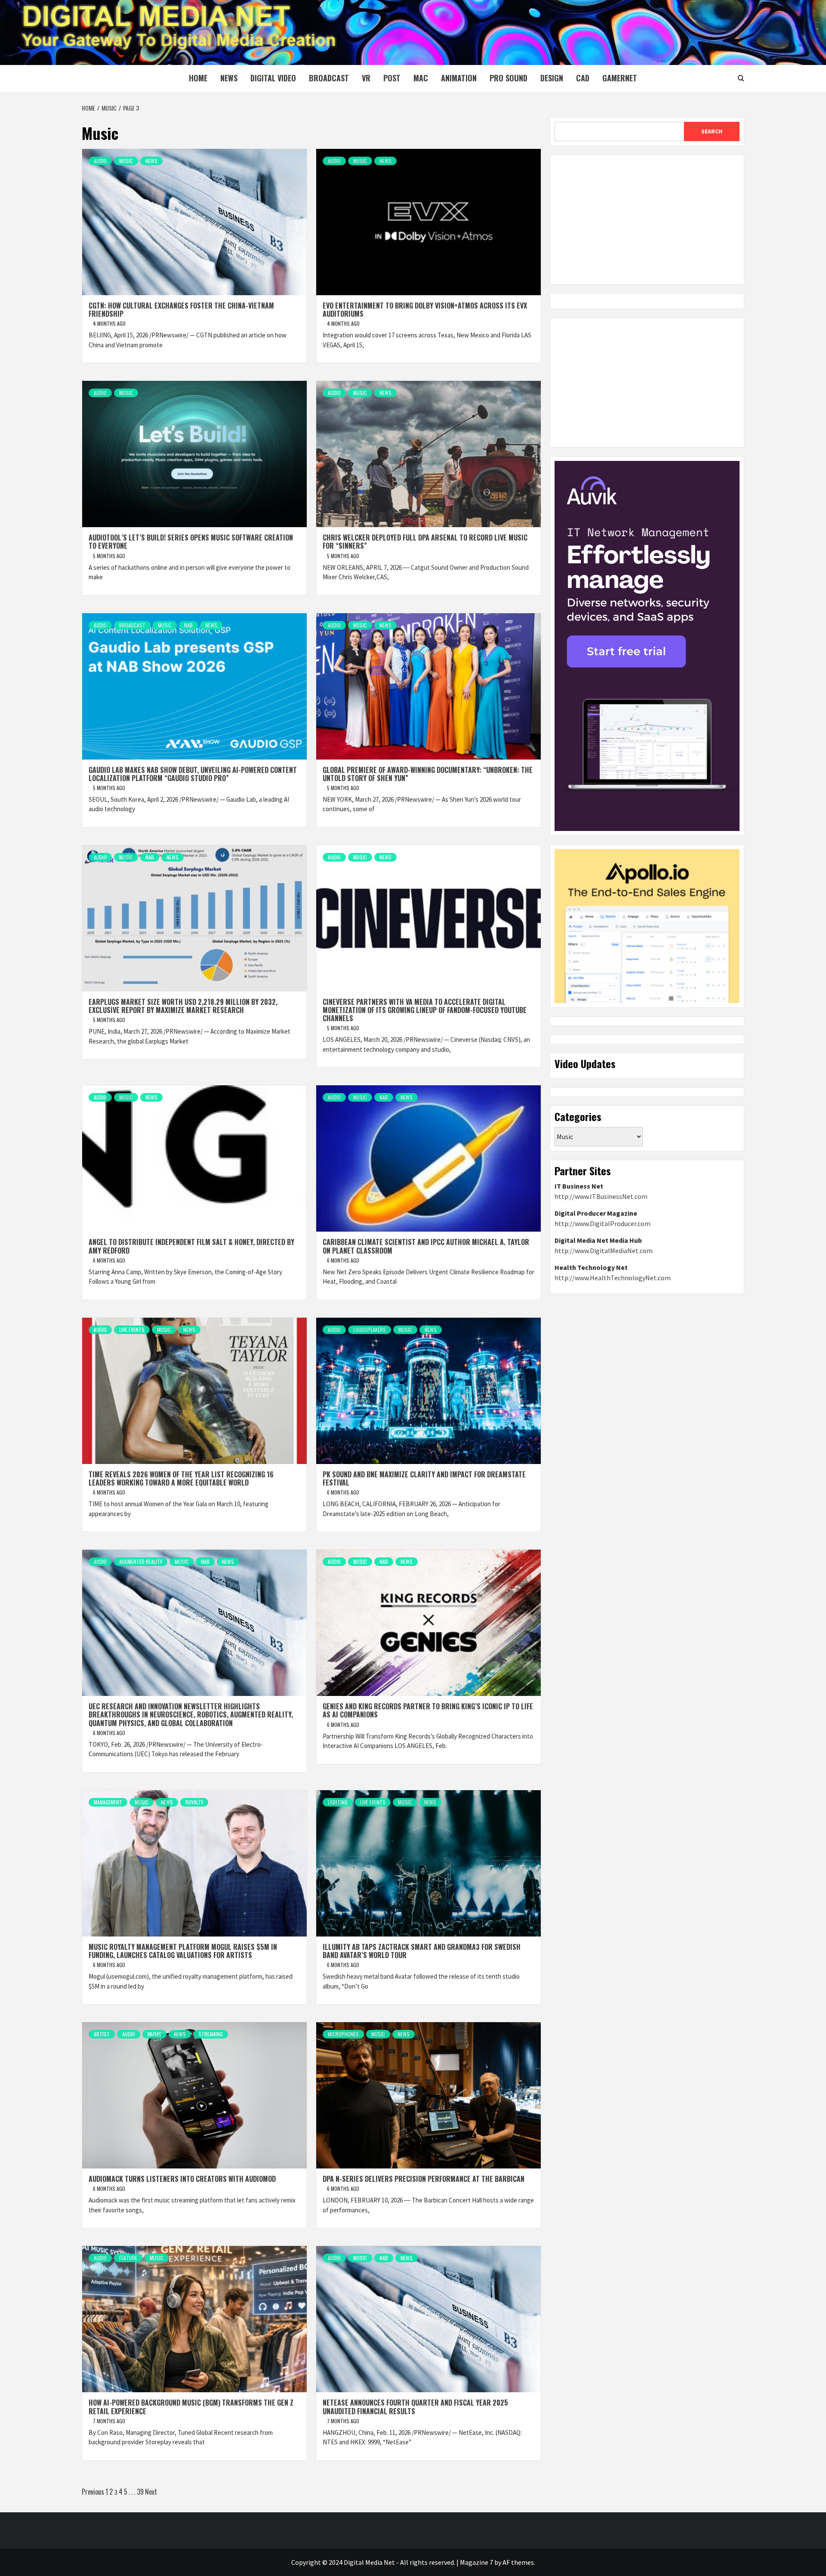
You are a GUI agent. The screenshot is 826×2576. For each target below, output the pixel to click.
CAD (583, 78)
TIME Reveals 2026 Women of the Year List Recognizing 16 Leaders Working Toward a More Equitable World (181, 1478)
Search (712, 131)
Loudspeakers (370, 1330)
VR (366, 78)
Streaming (211, 2034)
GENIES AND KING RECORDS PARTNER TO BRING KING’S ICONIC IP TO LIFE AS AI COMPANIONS (428, 1710)
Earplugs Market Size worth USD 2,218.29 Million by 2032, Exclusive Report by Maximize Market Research (183, 1006)
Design (552, 78)
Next (151, 2492)
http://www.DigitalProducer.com (603, 1223)
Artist (102, 2034)
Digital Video (273, 78)
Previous (93, 2492)
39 (140, 2492)
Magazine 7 (476, 2562)
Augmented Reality (141, 1561)
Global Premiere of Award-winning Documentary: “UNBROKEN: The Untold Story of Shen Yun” (428, 774)
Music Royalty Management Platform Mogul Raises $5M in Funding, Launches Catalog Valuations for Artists (183, 1951)
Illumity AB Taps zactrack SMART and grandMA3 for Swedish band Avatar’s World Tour (422, 1951)
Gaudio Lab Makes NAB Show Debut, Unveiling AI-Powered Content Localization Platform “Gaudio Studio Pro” (193, 774)
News (229, 78)
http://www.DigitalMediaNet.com (604, 1251)
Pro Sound (509, 78)
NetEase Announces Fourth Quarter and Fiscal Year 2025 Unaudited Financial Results (415, 2407)
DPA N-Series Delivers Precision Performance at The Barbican (424, 2179)
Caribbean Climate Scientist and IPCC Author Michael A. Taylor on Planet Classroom (426, 1246)
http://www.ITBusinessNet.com (601, 1196)
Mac (421, 78)
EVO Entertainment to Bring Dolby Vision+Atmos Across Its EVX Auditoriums (425, 310)
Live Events (132, 1330)
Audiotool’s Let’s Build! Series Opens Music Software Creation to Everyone (191, 542)
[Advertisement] (647, 219)
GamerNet (620, 78)
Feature (128, 2258)
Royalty (194, 1802)
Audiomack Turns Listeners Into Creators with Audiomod (182, 2179)
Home (198, 78)
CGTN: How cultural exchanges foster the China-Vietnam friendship (181, 310)
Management (108, 1802)
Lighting (338, 1802)
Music (126, 161)
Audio (100, 161)
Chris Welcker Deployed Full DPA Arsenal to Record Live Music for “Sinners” (425, 542)
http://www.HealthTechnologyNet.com (613, 1278)
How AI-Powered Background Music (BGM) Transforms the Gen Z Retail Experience (191, 2407)
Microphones (343, 2034)
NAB (188, 625)
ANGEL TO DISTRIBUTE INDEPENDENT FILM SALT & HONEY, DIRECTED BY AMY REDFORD (191, 1246)
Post (392, 78)
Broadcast (329, 78)
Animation (459, 78)
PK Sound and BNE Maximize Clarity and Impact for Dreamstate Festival (424, 1478)
